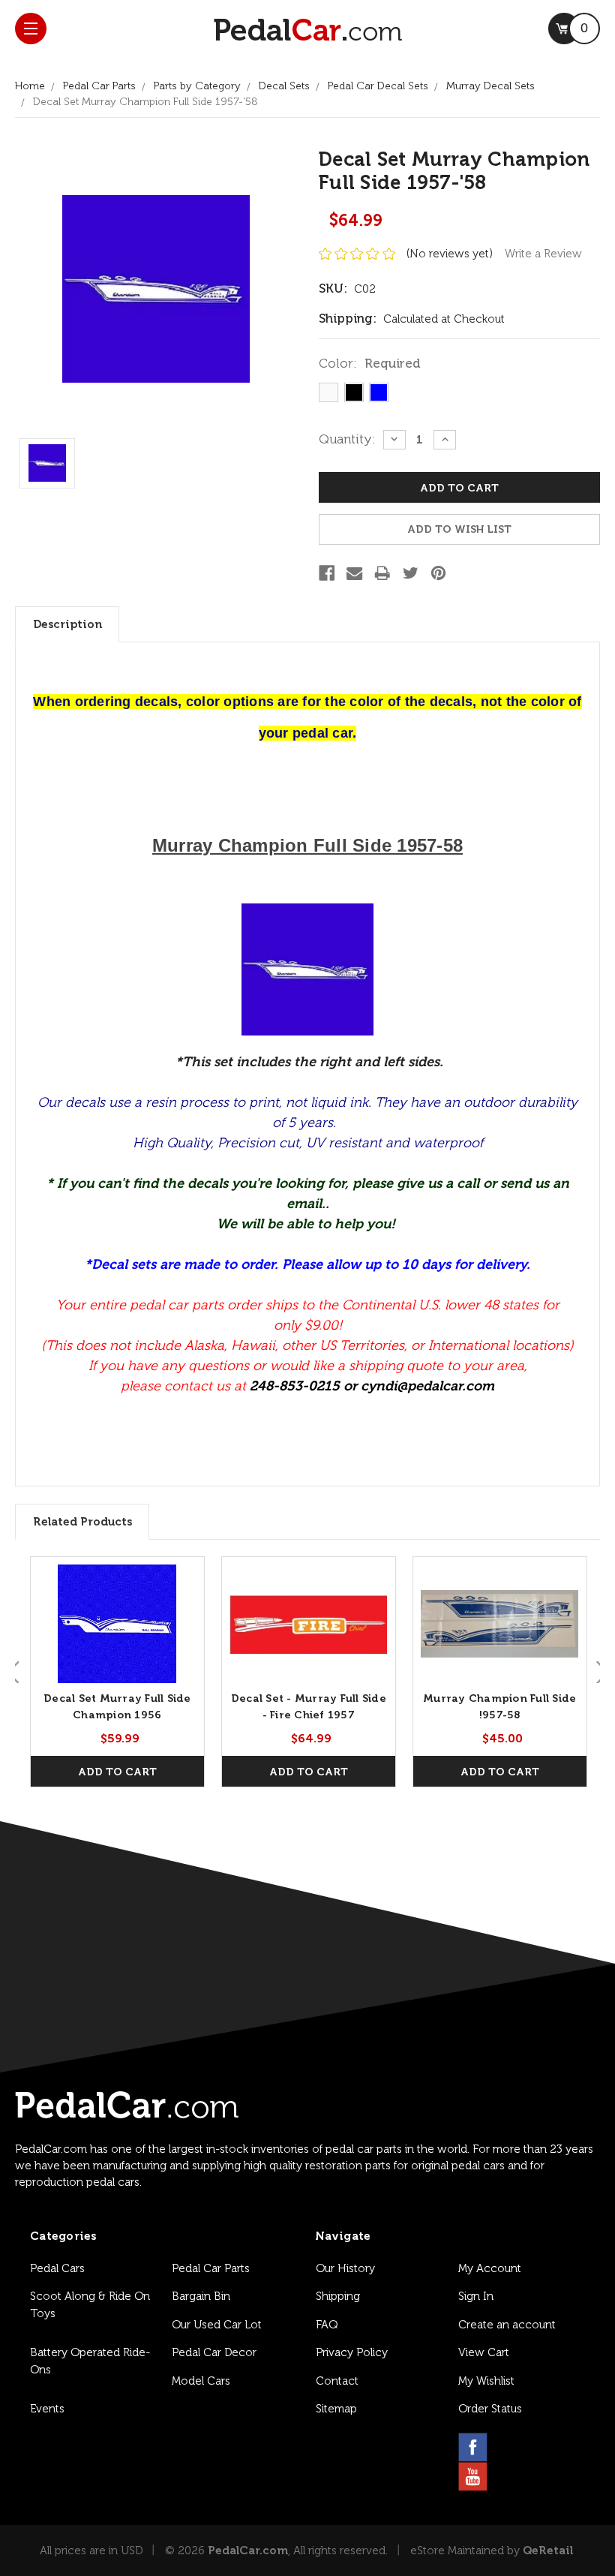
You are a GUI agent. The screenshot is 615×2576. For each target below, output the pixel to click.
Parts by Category (197, 86)
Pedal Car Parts (99, 86)
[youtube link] (473, 2477)
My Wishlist (486, 2381)
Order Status (490, 2409)
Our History (345, 2268)
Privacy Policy (352, 2352)
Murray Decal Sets (490, 86)
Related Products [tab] (82, 1522)
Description (67, 624)
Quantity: (347, 439)
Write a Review (543, 254)
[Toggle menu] (31, 29)
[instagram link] (509, 2447)
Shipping (338, 2296)
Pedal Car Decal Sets (378, 86)
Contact (337, 2381)
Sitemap (336, 2409)
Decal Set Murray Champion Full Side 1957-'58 (145, 102)
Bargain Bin (201, 2296)
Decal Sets (284, 86)
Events (47, 2409)
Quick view (117, 1624)
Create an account (507, 2325)
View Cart (484, 2352)
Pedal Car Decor (214, 2352)
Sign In (476, 2296)
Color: (370, 363)
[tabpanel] (117, 1672)
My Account (490, 2268)
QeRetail (548, 2550)
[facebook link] (473, 2447)
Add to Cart (117, 1772)
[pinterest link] (545, 2447)
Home (30, 86)
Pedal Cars (57, 2268)
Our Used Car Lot (217, 2325)
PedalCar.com (248, 2550)
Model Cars (201, 2381)
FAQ (327, 2325)
